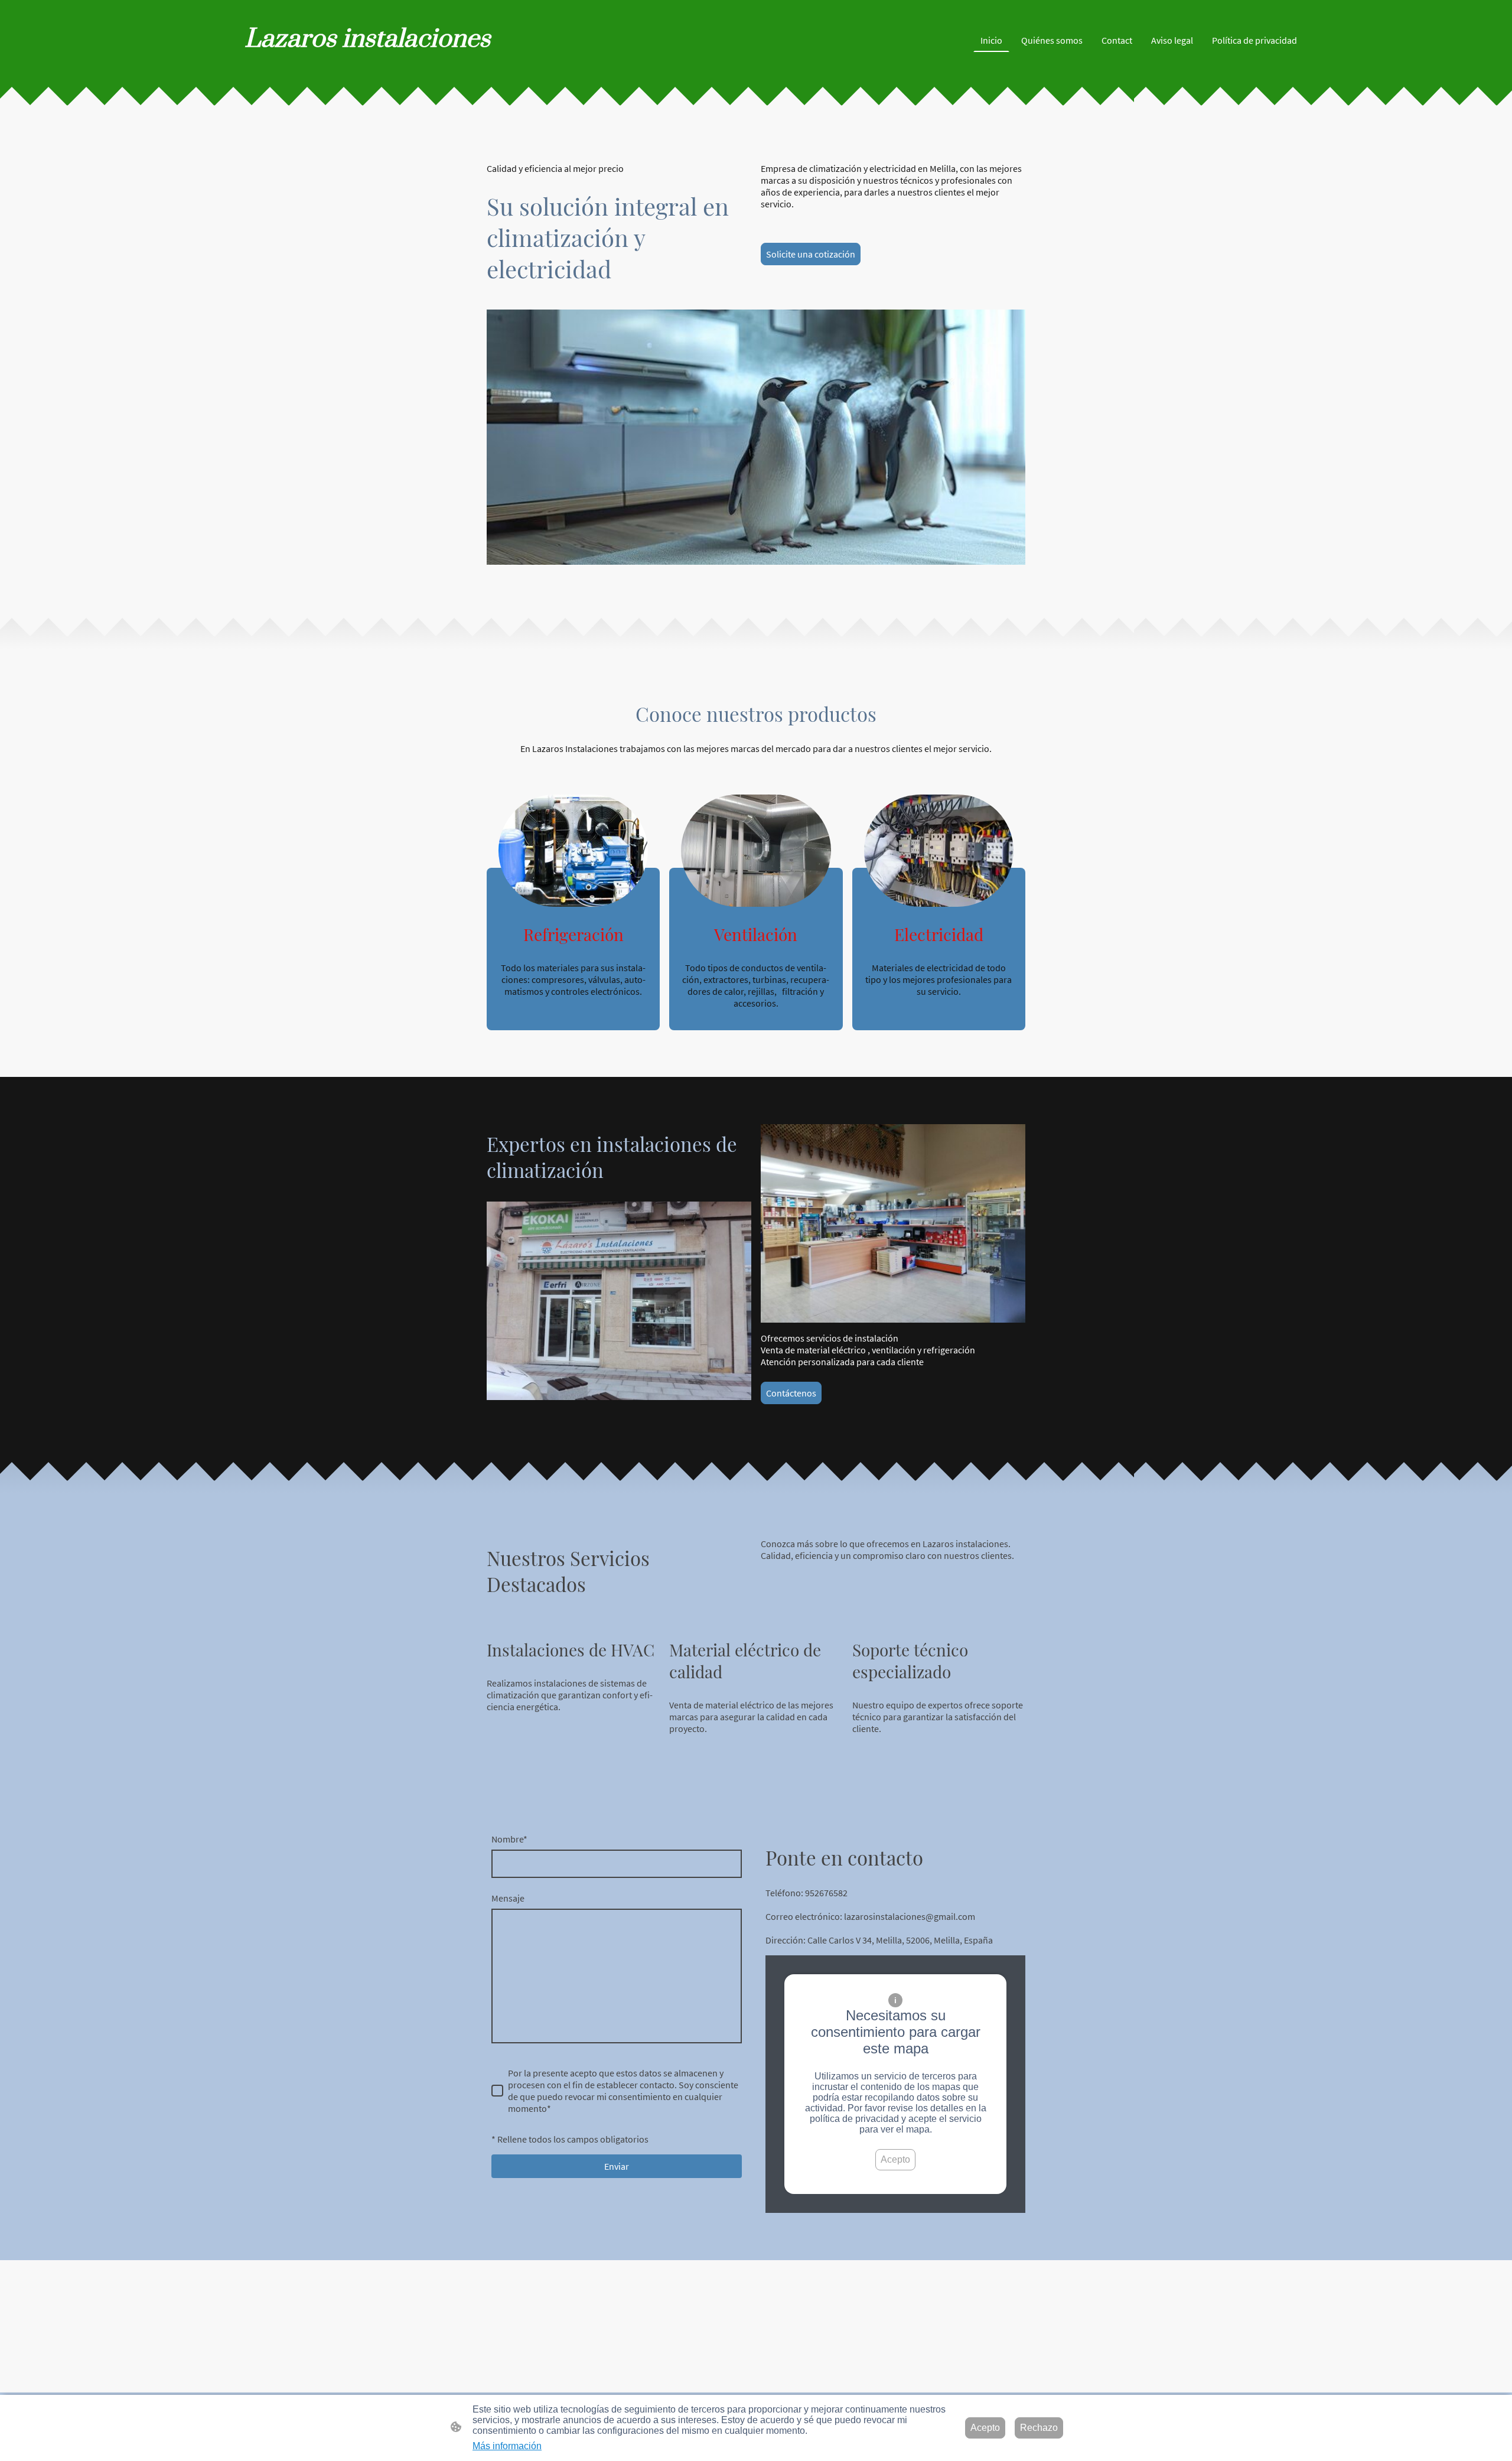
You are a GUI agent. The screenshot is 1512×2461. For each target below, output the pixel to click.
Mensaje (508, 1898)
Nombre (509, 1839)
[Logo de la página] (384, 66)
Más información (507, 2446)
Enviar (617, 2166)
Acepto (895, 2159)
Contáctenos (791, 1393)
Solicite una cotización (811, 254)
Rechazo (1039, 2428)
